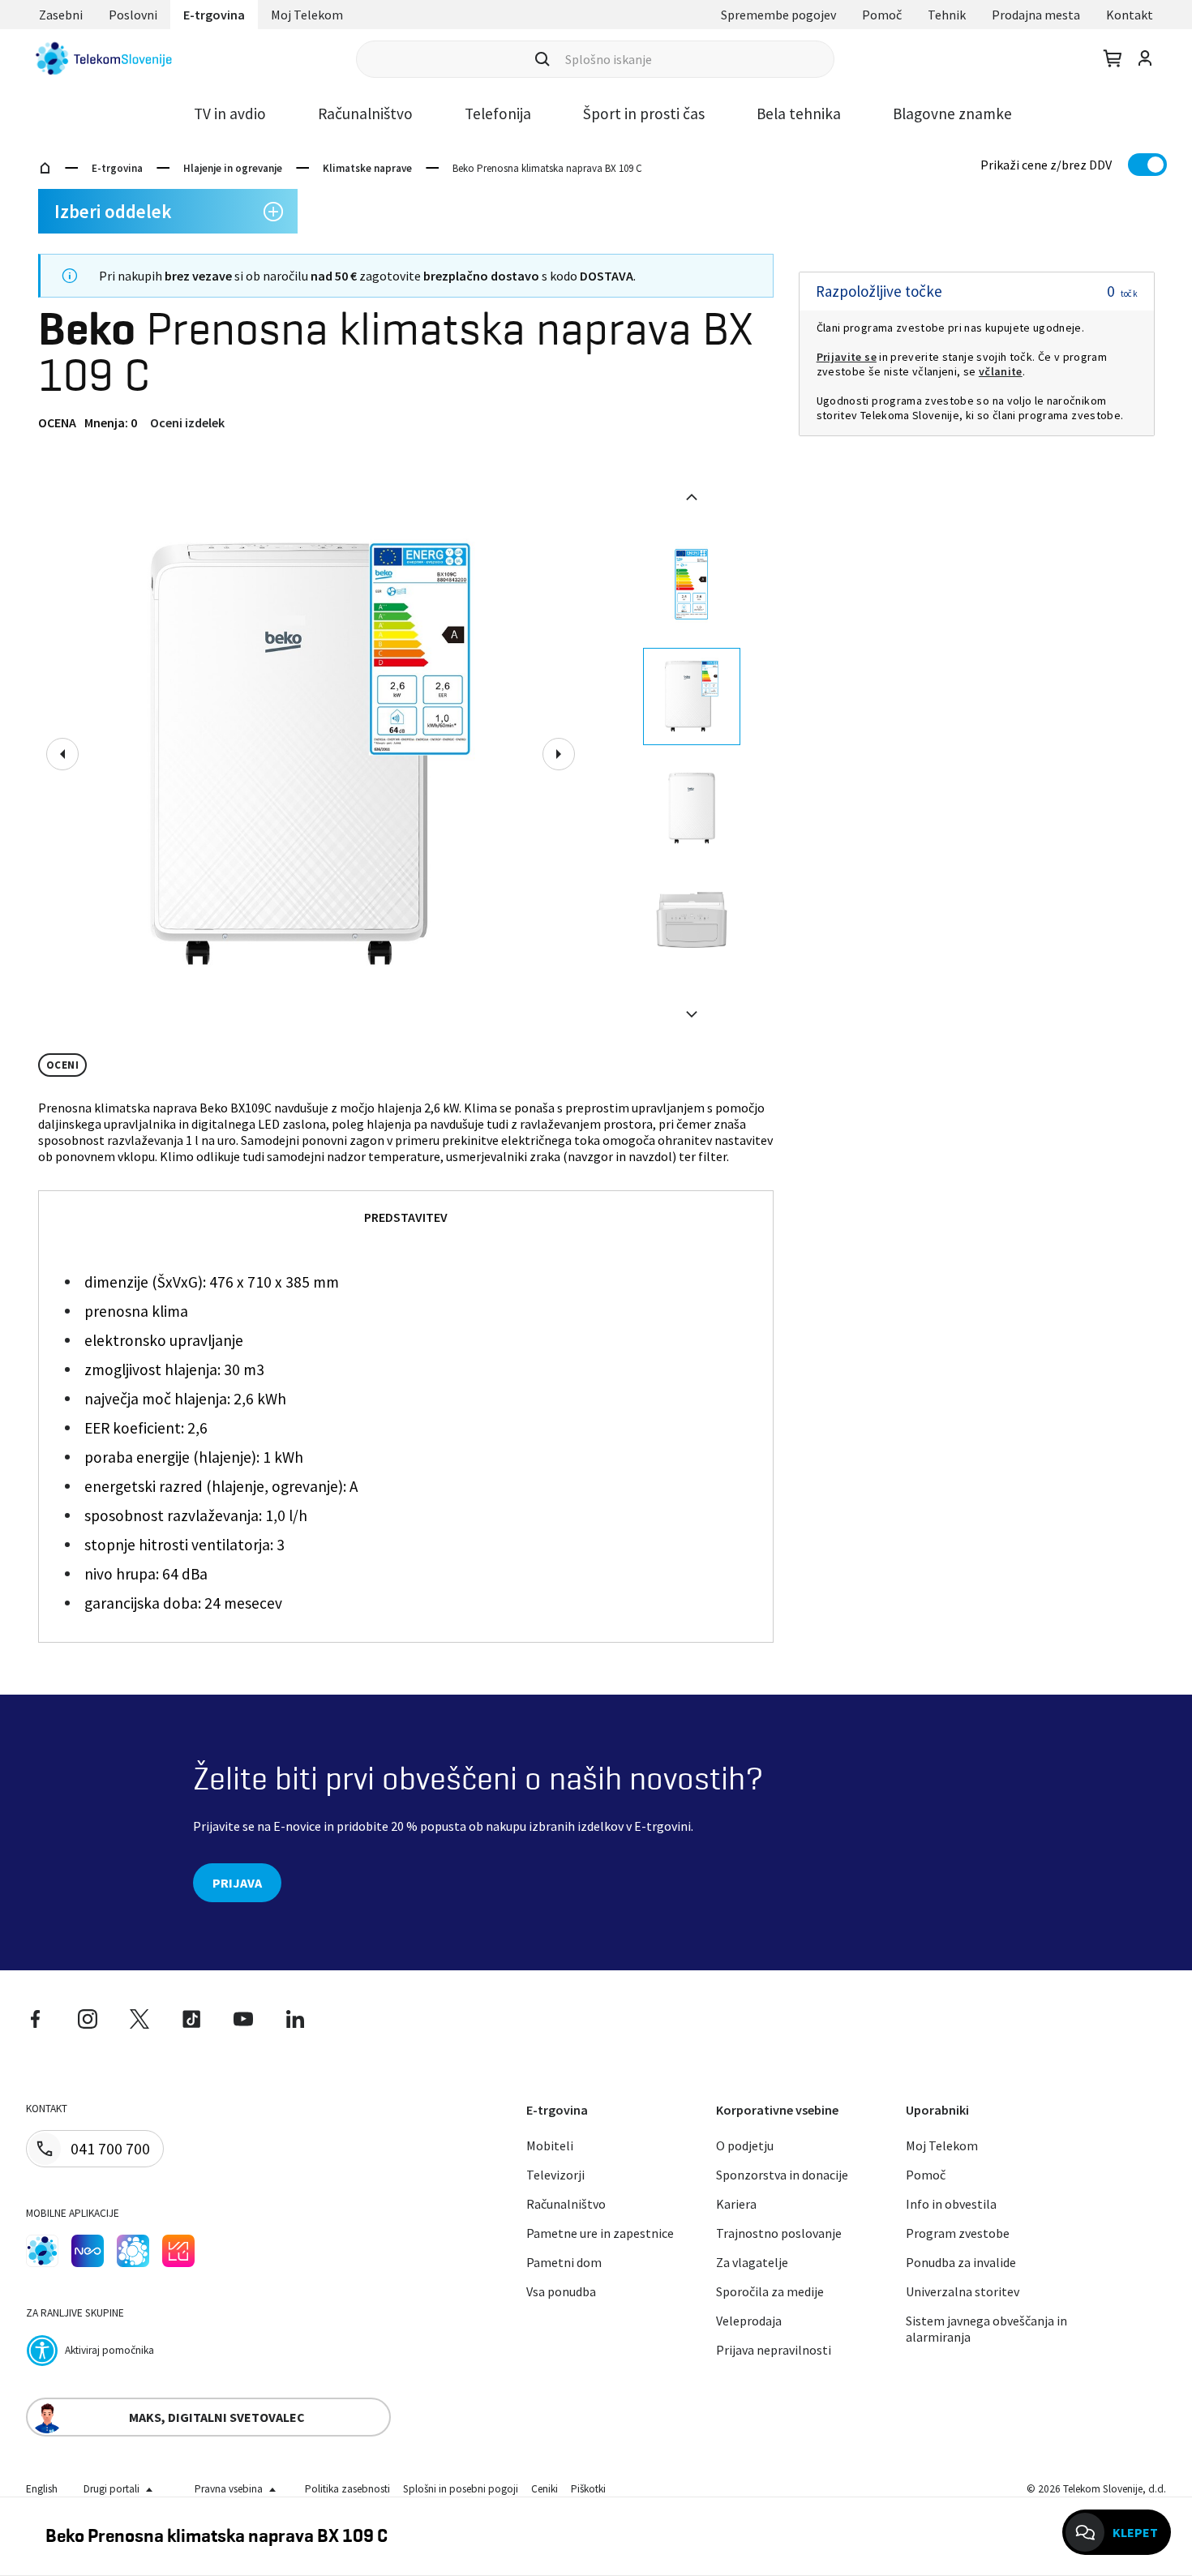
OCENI (62, 1065)
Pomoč (882, 15)
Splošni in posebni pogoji (461, 2489)
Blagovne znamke (952, 114)
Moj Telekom (307, 15)
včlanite (1001, 371)
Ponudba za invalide (961, 2262)
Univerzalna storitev (963, 2291)
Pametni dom (564, 2262)
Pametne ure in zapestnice (600, 2233)
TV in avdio (230, 114)
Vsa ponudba (561, 2291)
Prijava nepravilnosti (774, 2350)
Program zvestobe (958, 2233)
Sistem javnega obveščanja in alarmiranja (986, 2329)
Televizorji (555, 2175)
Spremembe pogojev (778, 15)
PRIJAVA (237, 1883)
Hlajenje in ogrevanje (233, 168)
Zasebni (61, 15)
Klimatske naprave (367, 168)
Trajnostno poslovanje (779, 2233)
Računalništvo (365, 114)
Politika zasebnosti (347, 2489)
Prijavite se (847, 357)
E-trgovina (214, 15)
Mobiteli (550, 2145)
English (42, 2489)
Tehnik (947, 15)
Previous (62, 754)
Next (559, 754)
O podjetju (745, 2145)
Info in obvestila (951, 2204)
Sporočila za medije (770, 2291)
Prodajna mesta (1036, 15)
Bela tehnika (799, 114)
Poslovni (133, 15)
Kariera (736, 2204)
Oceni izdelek (187, 422)
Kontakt (1130, 15)
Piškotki (588, 2489)
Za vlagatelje (752, 2262)
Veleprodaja (749, 2321)
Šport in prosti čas (644, 114)
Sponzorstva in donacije (782, 2175)
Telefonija (498, 114)
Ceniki (545, 2489)
